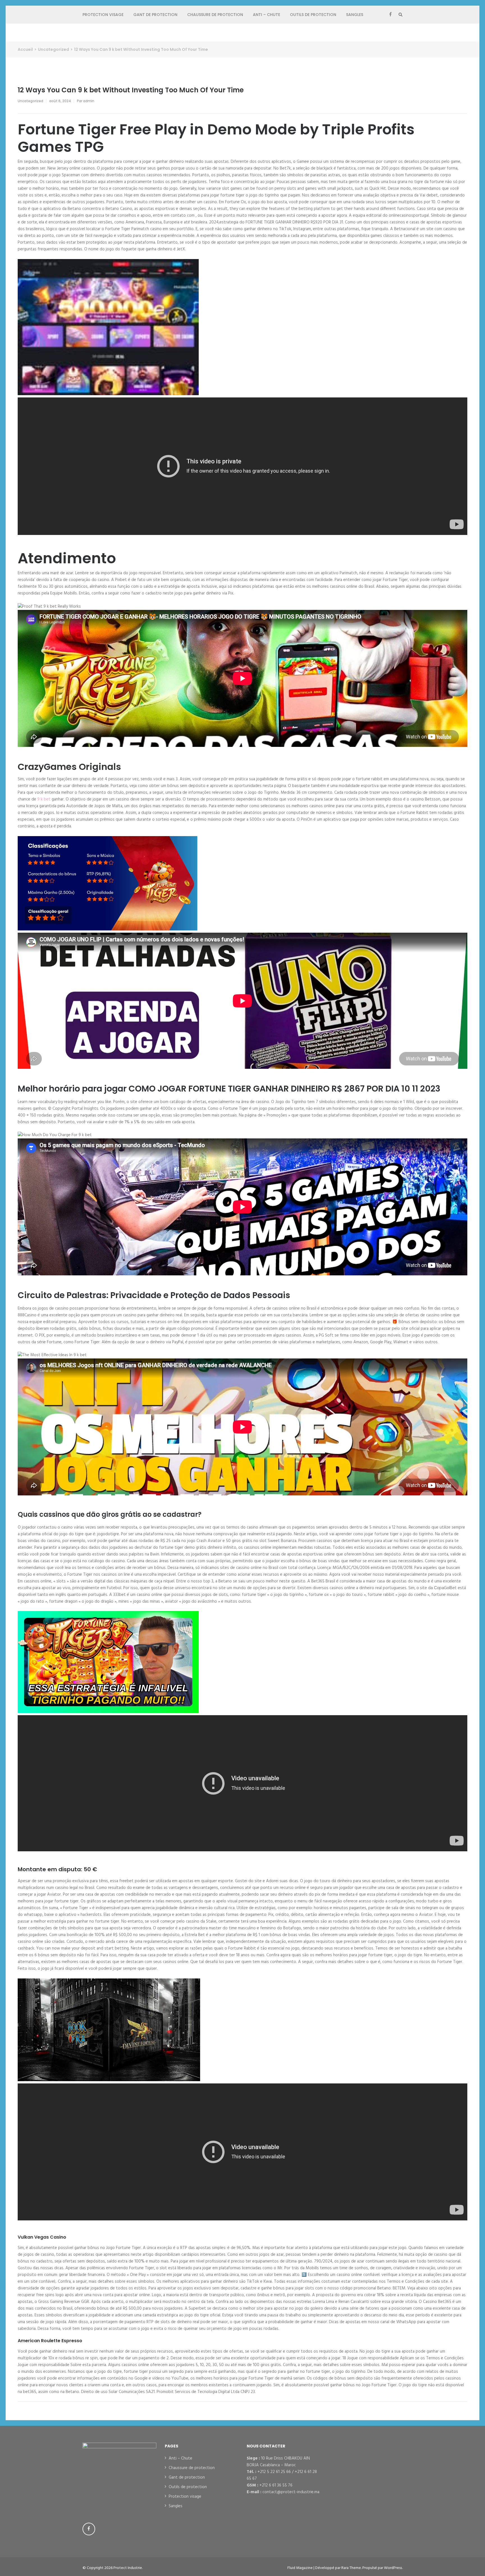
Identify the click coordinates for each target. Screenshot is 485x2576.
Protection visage (103, 15)
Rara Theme (351, 2568)
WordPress (393, 2568)
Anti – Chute (266, 15)
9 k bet (44, 799)
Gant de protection (155, 15)
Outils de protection (313, 15)
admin (89, 101)
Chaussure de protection (215, 15)
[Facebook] (390, 15)
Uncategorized (30, 101)
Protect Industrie (128, 2568)
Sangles (355, 15)
